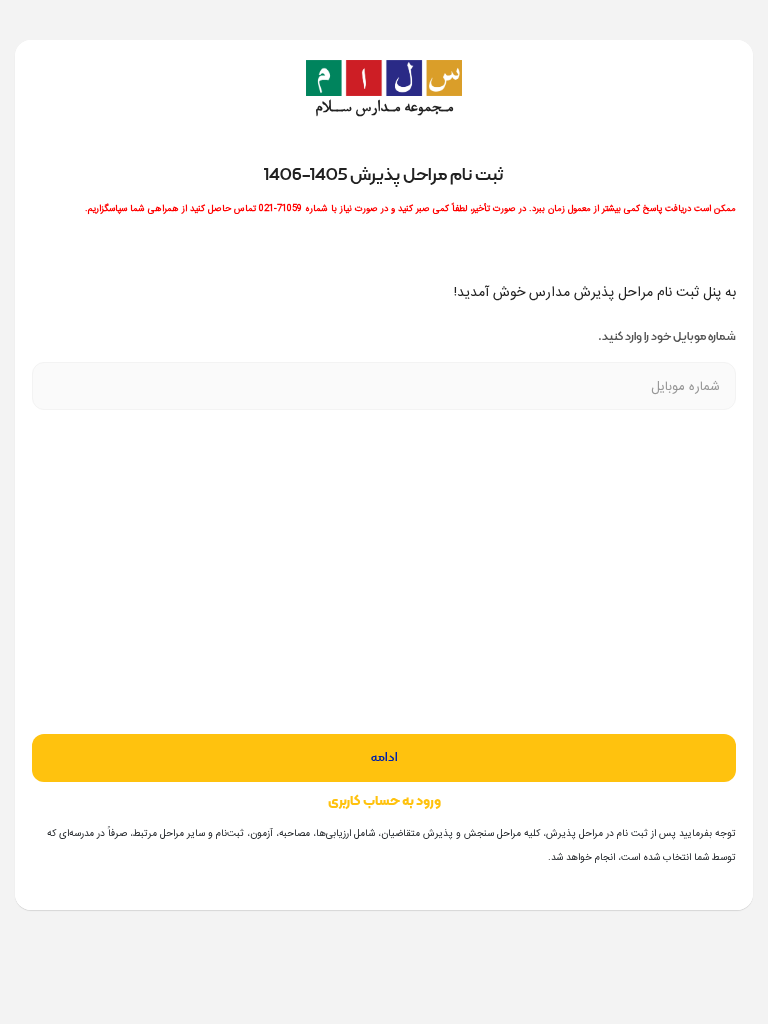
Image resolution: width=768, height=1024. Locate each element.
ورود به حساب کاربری (384, 801)
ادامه (384, 758)
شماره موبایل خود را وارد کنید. (667, 336)
